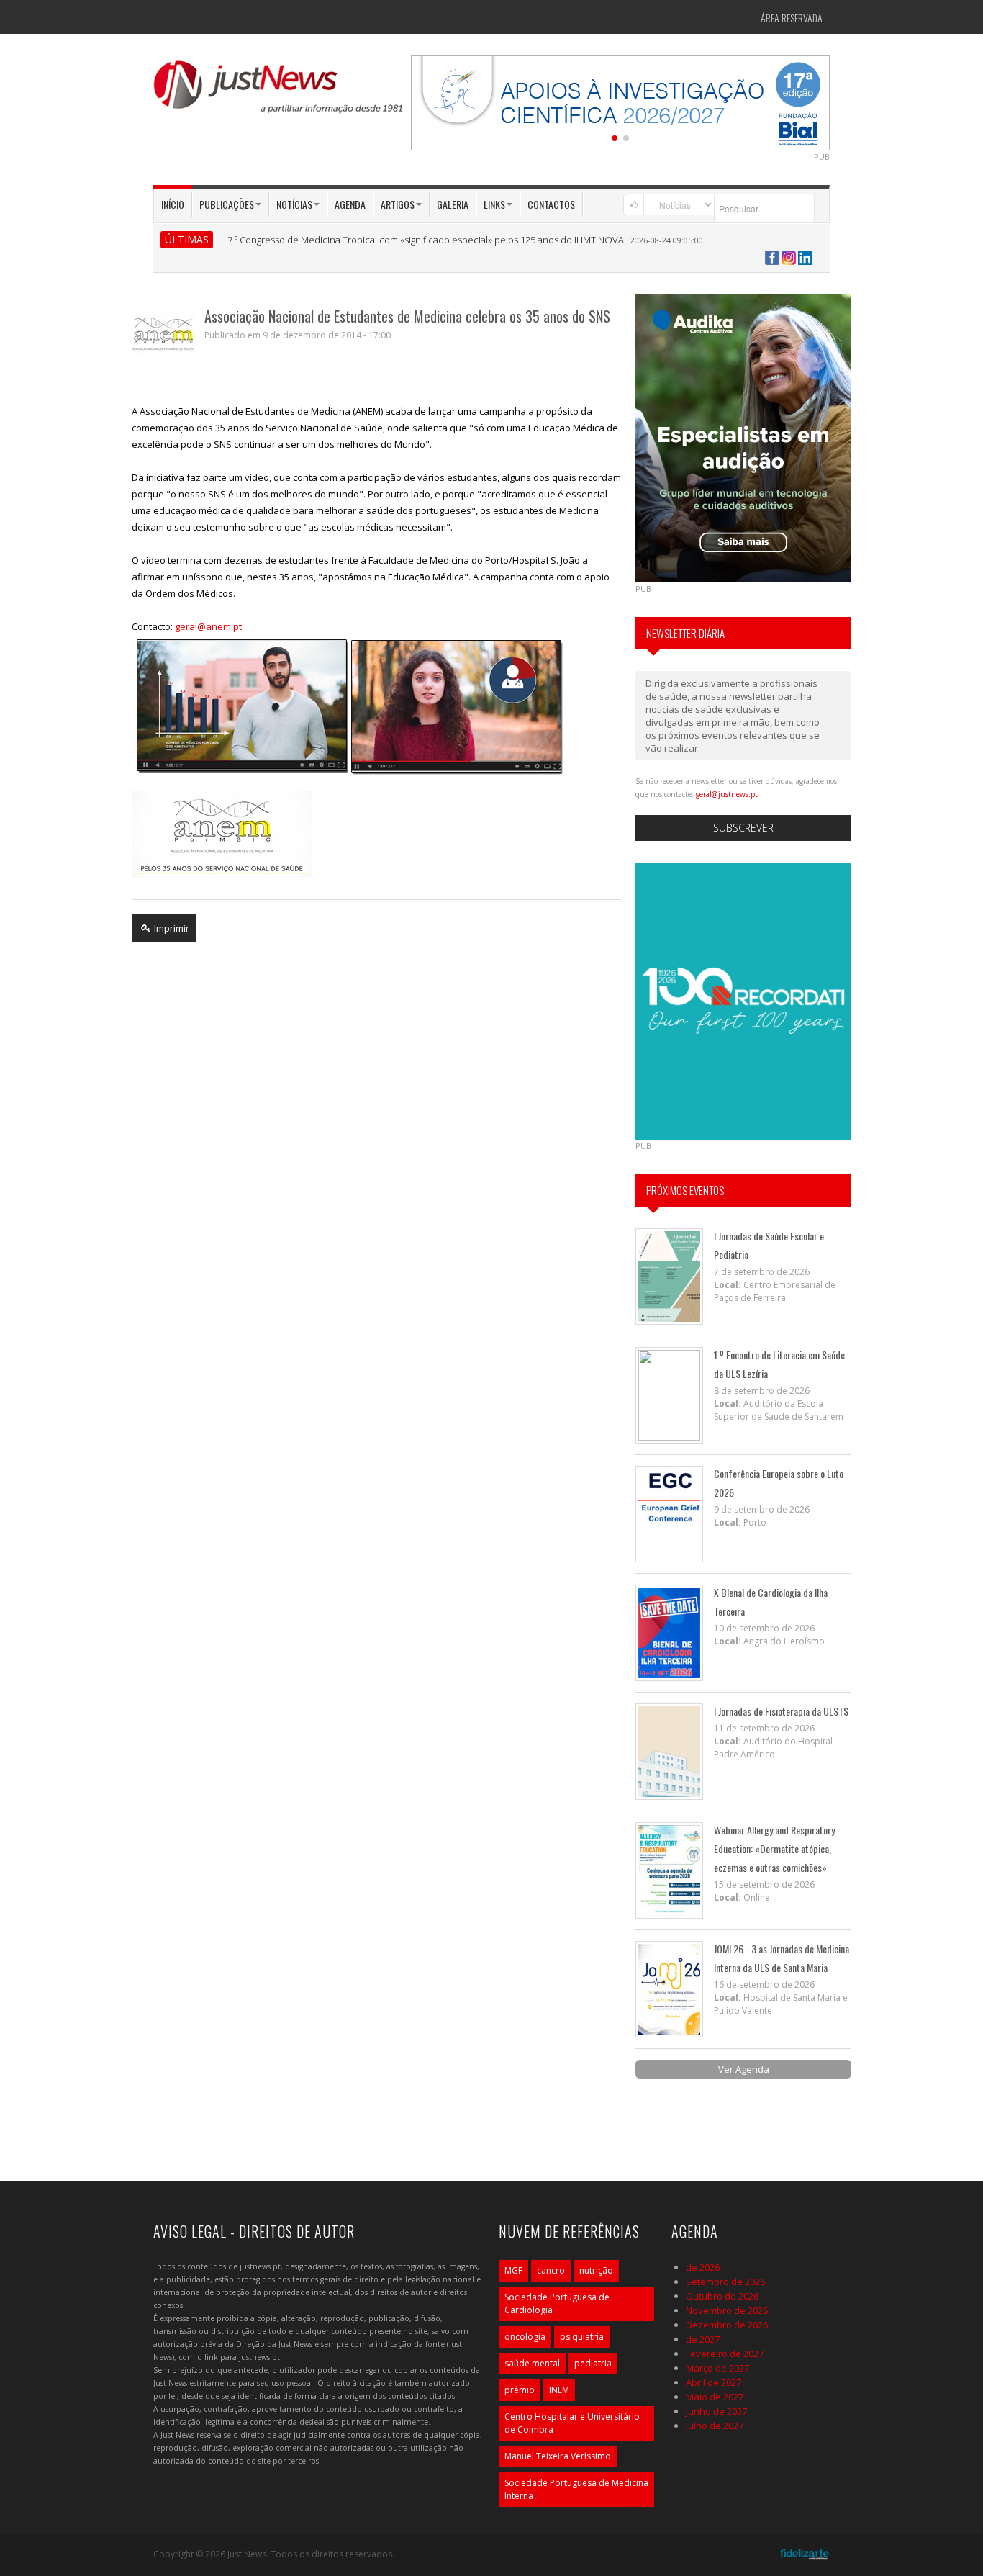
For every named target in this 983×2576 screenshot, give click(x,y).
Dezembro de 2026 (727, 2325)
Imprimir (171, 928)
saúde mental (532, 2363)
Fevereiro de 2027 (725, 2354)
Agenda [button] (350, 204)
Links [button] (494, 204)
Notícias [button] (294, 204)
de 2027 (703, 2339)
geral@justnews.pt (727, 794)
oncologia (525, 2337)
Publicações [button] (227, 204)
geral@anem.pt (208, 626)
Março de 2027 (717, 2368)
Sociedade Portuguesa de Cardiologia (557, 2303)
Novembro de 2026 (727, 2310)
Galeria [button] (453, 204)
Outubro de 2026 (722, 2296)
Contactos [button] (551, 204)
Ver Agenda (744, 2069)
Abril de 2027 (714, 2382)
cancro (551, 2270)
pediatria (593, 2363)
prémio (520, 2390)
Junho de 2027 (716, 2411)
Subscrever (743, 828)
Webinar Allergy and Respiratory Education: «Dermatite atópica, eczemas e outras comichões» (774, 1848)
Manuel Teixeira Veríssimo (558, 2456)
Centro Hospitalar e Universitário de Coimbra (572, 2423)
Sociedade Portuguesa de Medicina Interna (576, 2489)
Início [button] (173, 204)
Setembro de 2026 (725, 2282)
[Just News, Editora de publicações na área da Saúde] (279, 92)
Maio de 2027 (715, 2397)
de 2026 (703, 2267)
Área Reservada (792, 18)
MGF (513, 2270)
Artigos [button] (398, 204)
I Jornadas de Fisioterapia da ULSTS (781, 1711)
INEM (559, 2390)
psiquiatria (582, 2337)
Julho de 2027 (715, 2426)
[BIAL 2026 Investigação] (620, 102)
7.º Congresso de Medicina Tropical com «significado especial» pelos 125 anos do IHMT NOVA (426, 240)
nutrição (596, 2270)
